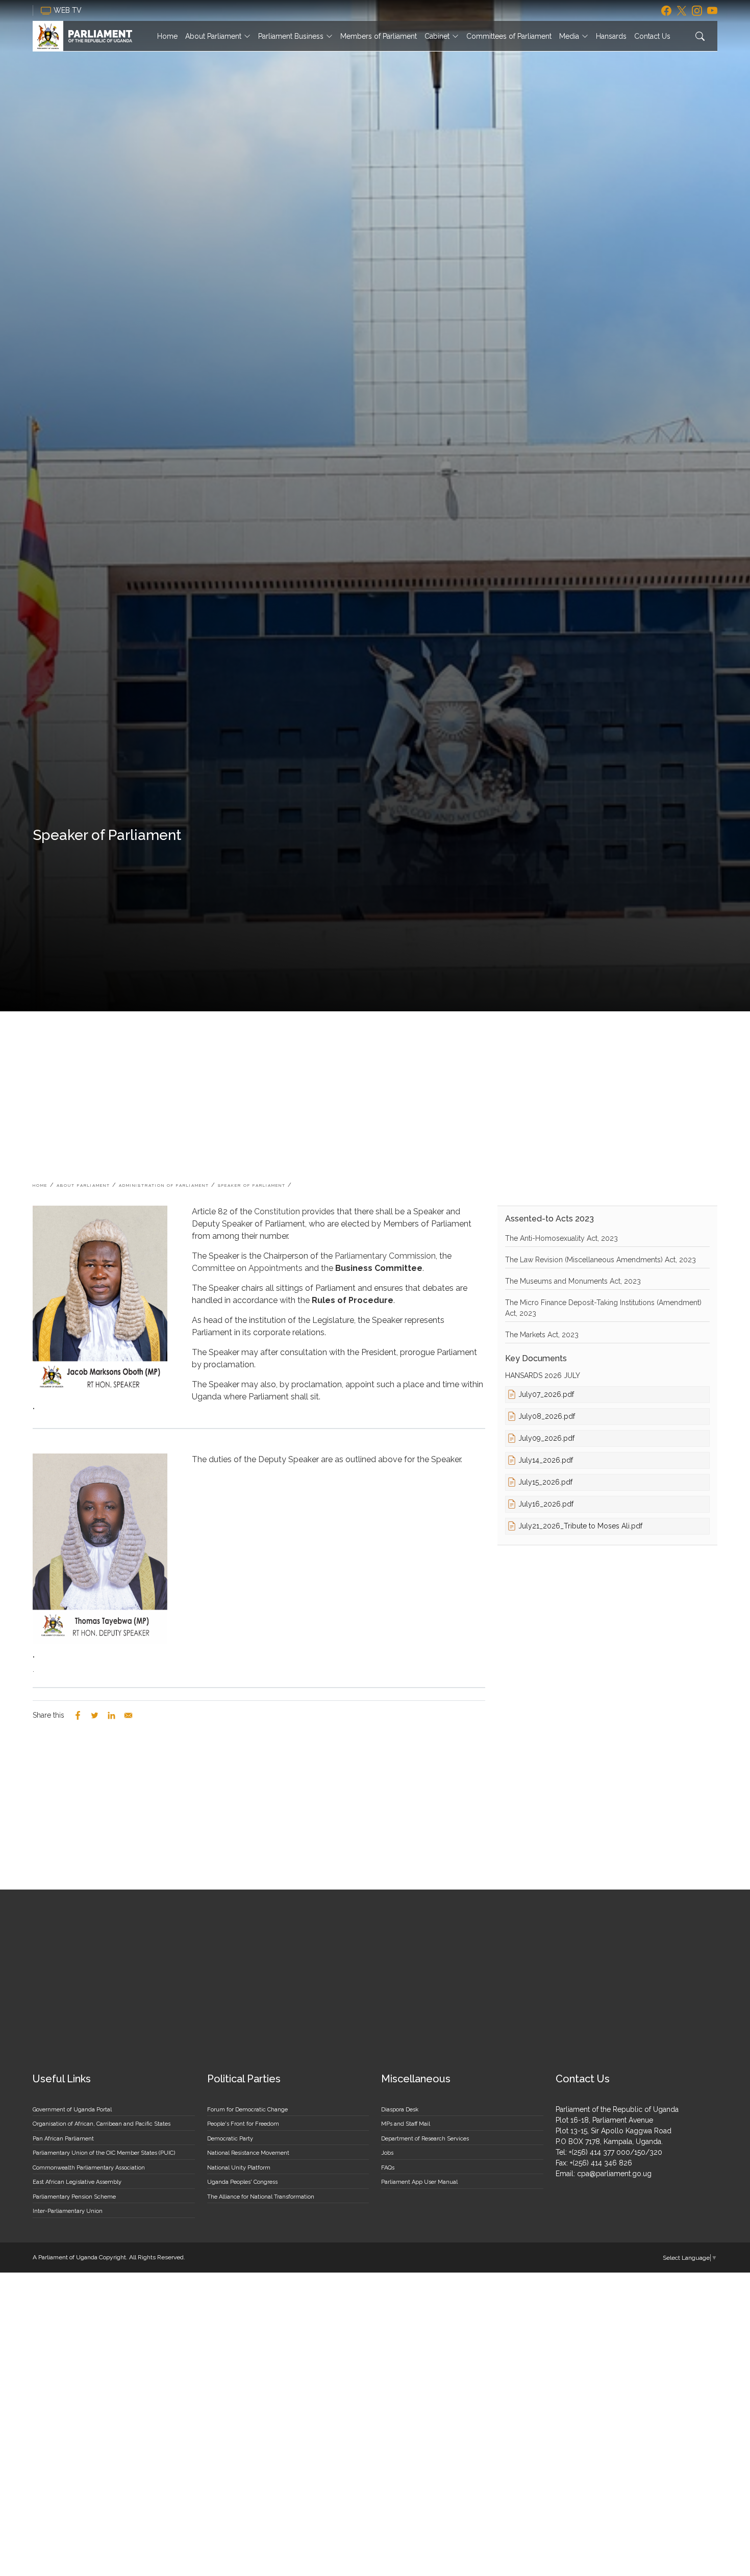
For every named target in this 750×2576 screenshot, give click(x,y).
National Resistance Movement (248, 2153)
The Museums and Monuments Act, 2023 (573, 1281)
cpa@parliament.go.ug (614, 2174)
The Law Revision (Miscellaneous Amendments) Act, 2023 (601, 1260)
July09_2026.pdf (546, 1438)
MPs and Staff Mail (406, 2124)
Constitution (278, 1212)
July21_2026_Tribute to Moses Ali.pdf (580, 1526)
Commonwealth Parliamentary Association (89, 2168)
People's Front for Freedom (243, 2124)
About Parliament (213, 36)
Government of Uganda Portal (72, 2110)
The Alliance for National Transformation (261, 2197)
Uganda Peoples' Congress (242, 2182)
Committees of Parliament (509, 36)
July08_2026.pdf (547, 1416)
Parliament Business (291, 36)
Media (569, 36)
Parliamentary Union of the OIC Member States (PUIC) (104, 2153)
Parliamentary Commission (385, 1256)
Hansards (611, 36)
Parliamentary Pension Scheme (74, 2197)
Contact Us (652, 36)
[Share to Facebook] (78, 1715)
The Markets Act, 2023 (542, 1335)
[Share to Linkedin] (111, 1715)
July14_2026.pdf (546, 1460)
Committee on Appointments (247, 1268)
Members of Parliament (379, 36)
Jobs (387, 2153)
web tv (69, 10)
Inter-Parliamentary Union (68, 2211)
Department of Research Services (425, 2139)
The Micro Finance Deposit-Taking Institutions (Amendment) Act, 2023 (603, 1308)
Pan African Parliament (63, 2139)
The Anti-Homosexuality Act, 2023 (561, 1238)
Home (167, 36)
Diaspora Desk (400, 2110)
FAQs (388, 2168)
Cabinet (437, 36)
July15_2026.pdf (545, 1482)
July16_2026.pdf (546, 1504)
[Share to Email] (128, 1715)
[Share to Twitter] (95, 1715)
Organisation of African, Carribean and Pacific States (102, 2124)
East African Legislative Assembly (77, 2182)
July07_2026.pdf (546, 1394)
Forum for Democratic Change (247, 2110)
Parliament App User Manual (419, 2182)
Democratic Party (230, 2139)
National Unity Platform (239, 2168)
